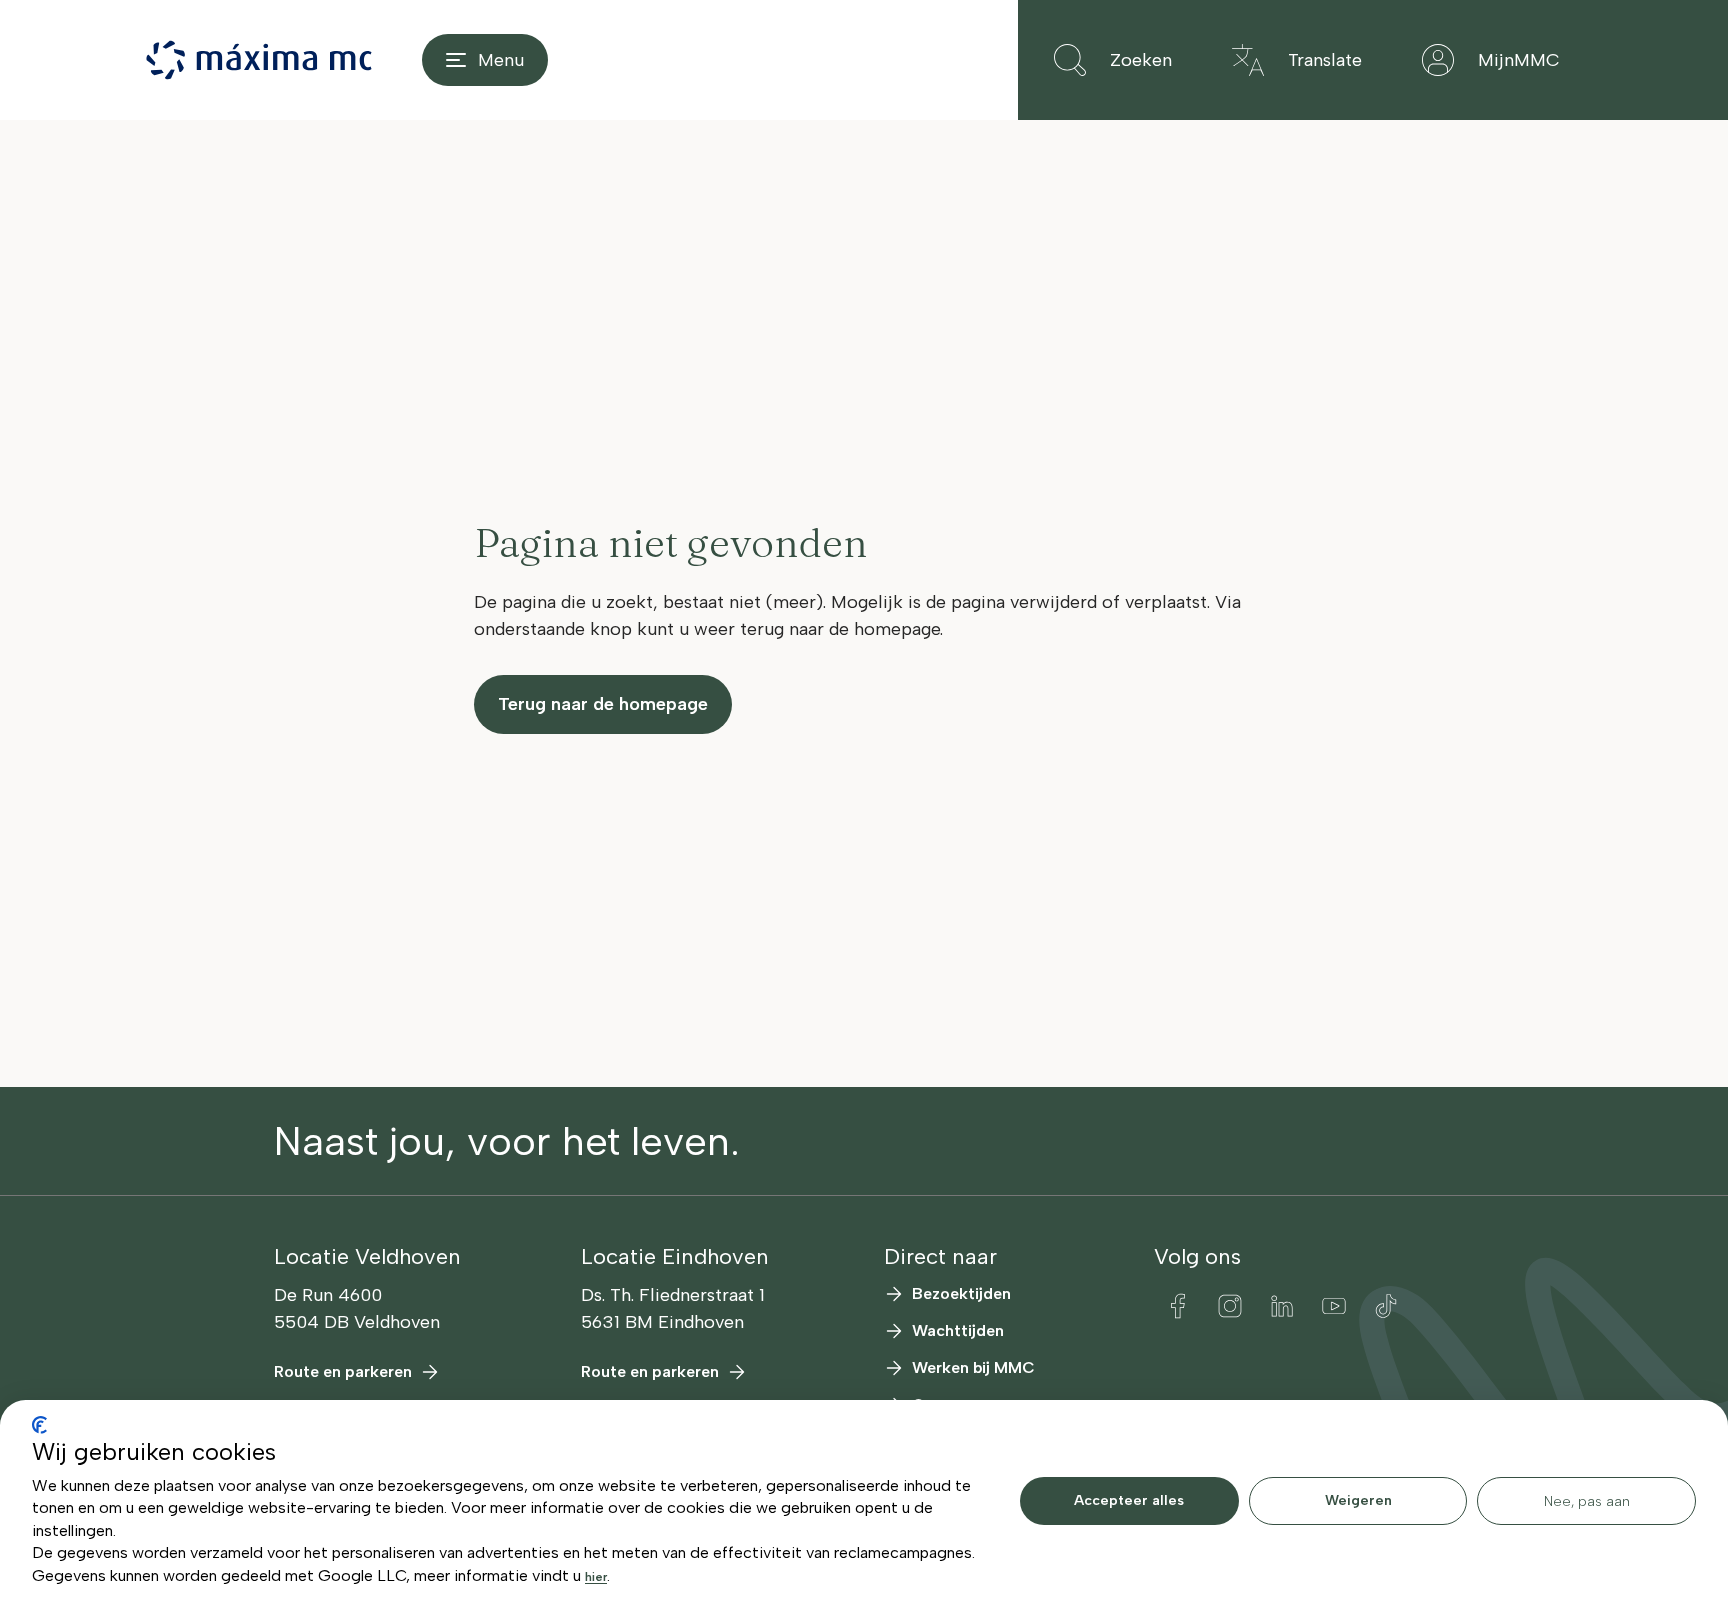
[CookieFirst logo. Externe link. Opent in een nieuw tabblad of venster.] (39, 1425)
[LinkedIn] (1282, 1306)
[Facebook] (1178, 1306)
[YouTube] (1334, 1306)
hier (596, 1577)
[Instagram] (1230, 1306)
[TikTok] (1386, 1306)
